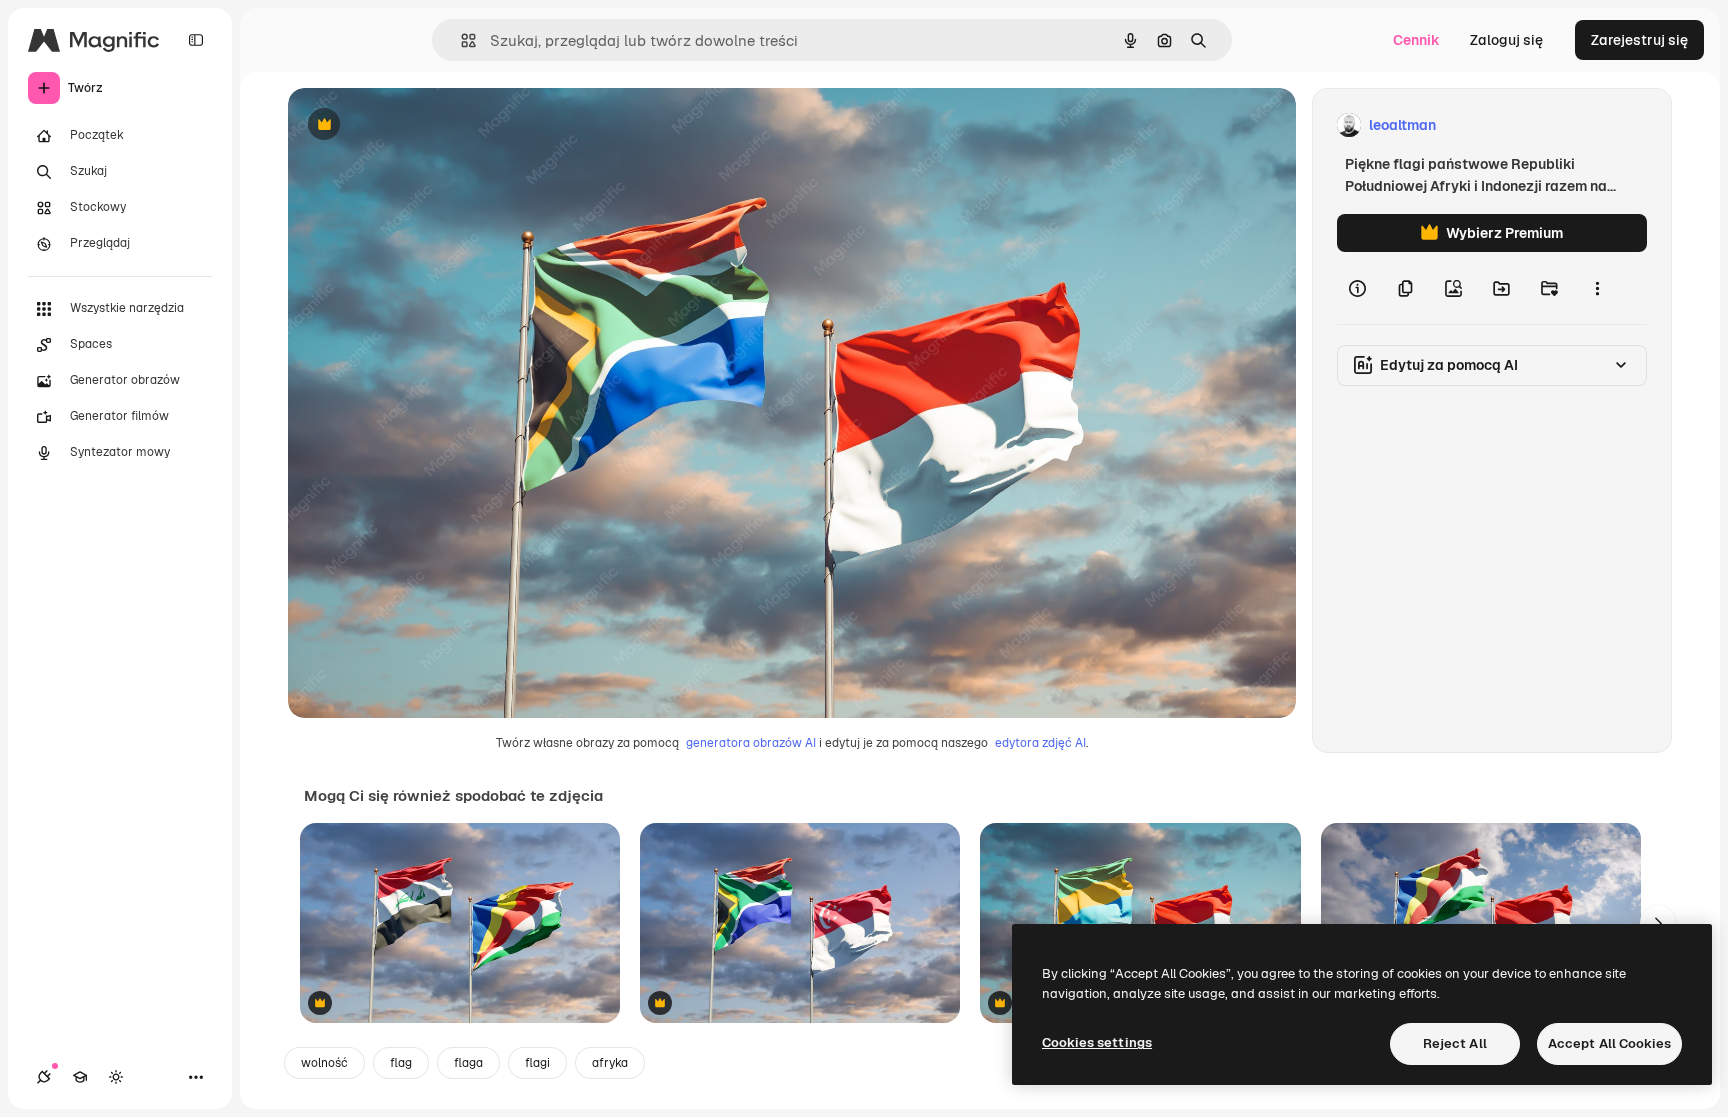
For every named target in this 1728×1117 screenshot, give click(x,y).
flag (401, 1063)
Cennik (1416, 40)
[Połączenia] (44, 1077)
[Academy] (80, 1077)
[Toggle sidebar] (196, 40)
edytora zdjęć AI (1040, 743)
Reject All (1455, 1043)
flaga (468, 1063)
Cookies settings (1097, 1042)
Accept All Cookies (1609, 1043)
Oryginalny (426, 125)
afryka (610, 1063)
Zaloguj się (1506, 40)
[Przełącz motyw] (116, 1077)
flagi (537, 1063)
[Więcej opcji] (1597, 288)
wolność (324, 1063)
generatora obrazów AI (751, 743)
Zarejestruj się (1639, 40)
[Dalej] (1658, 923)
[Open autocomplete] (460, 40)
